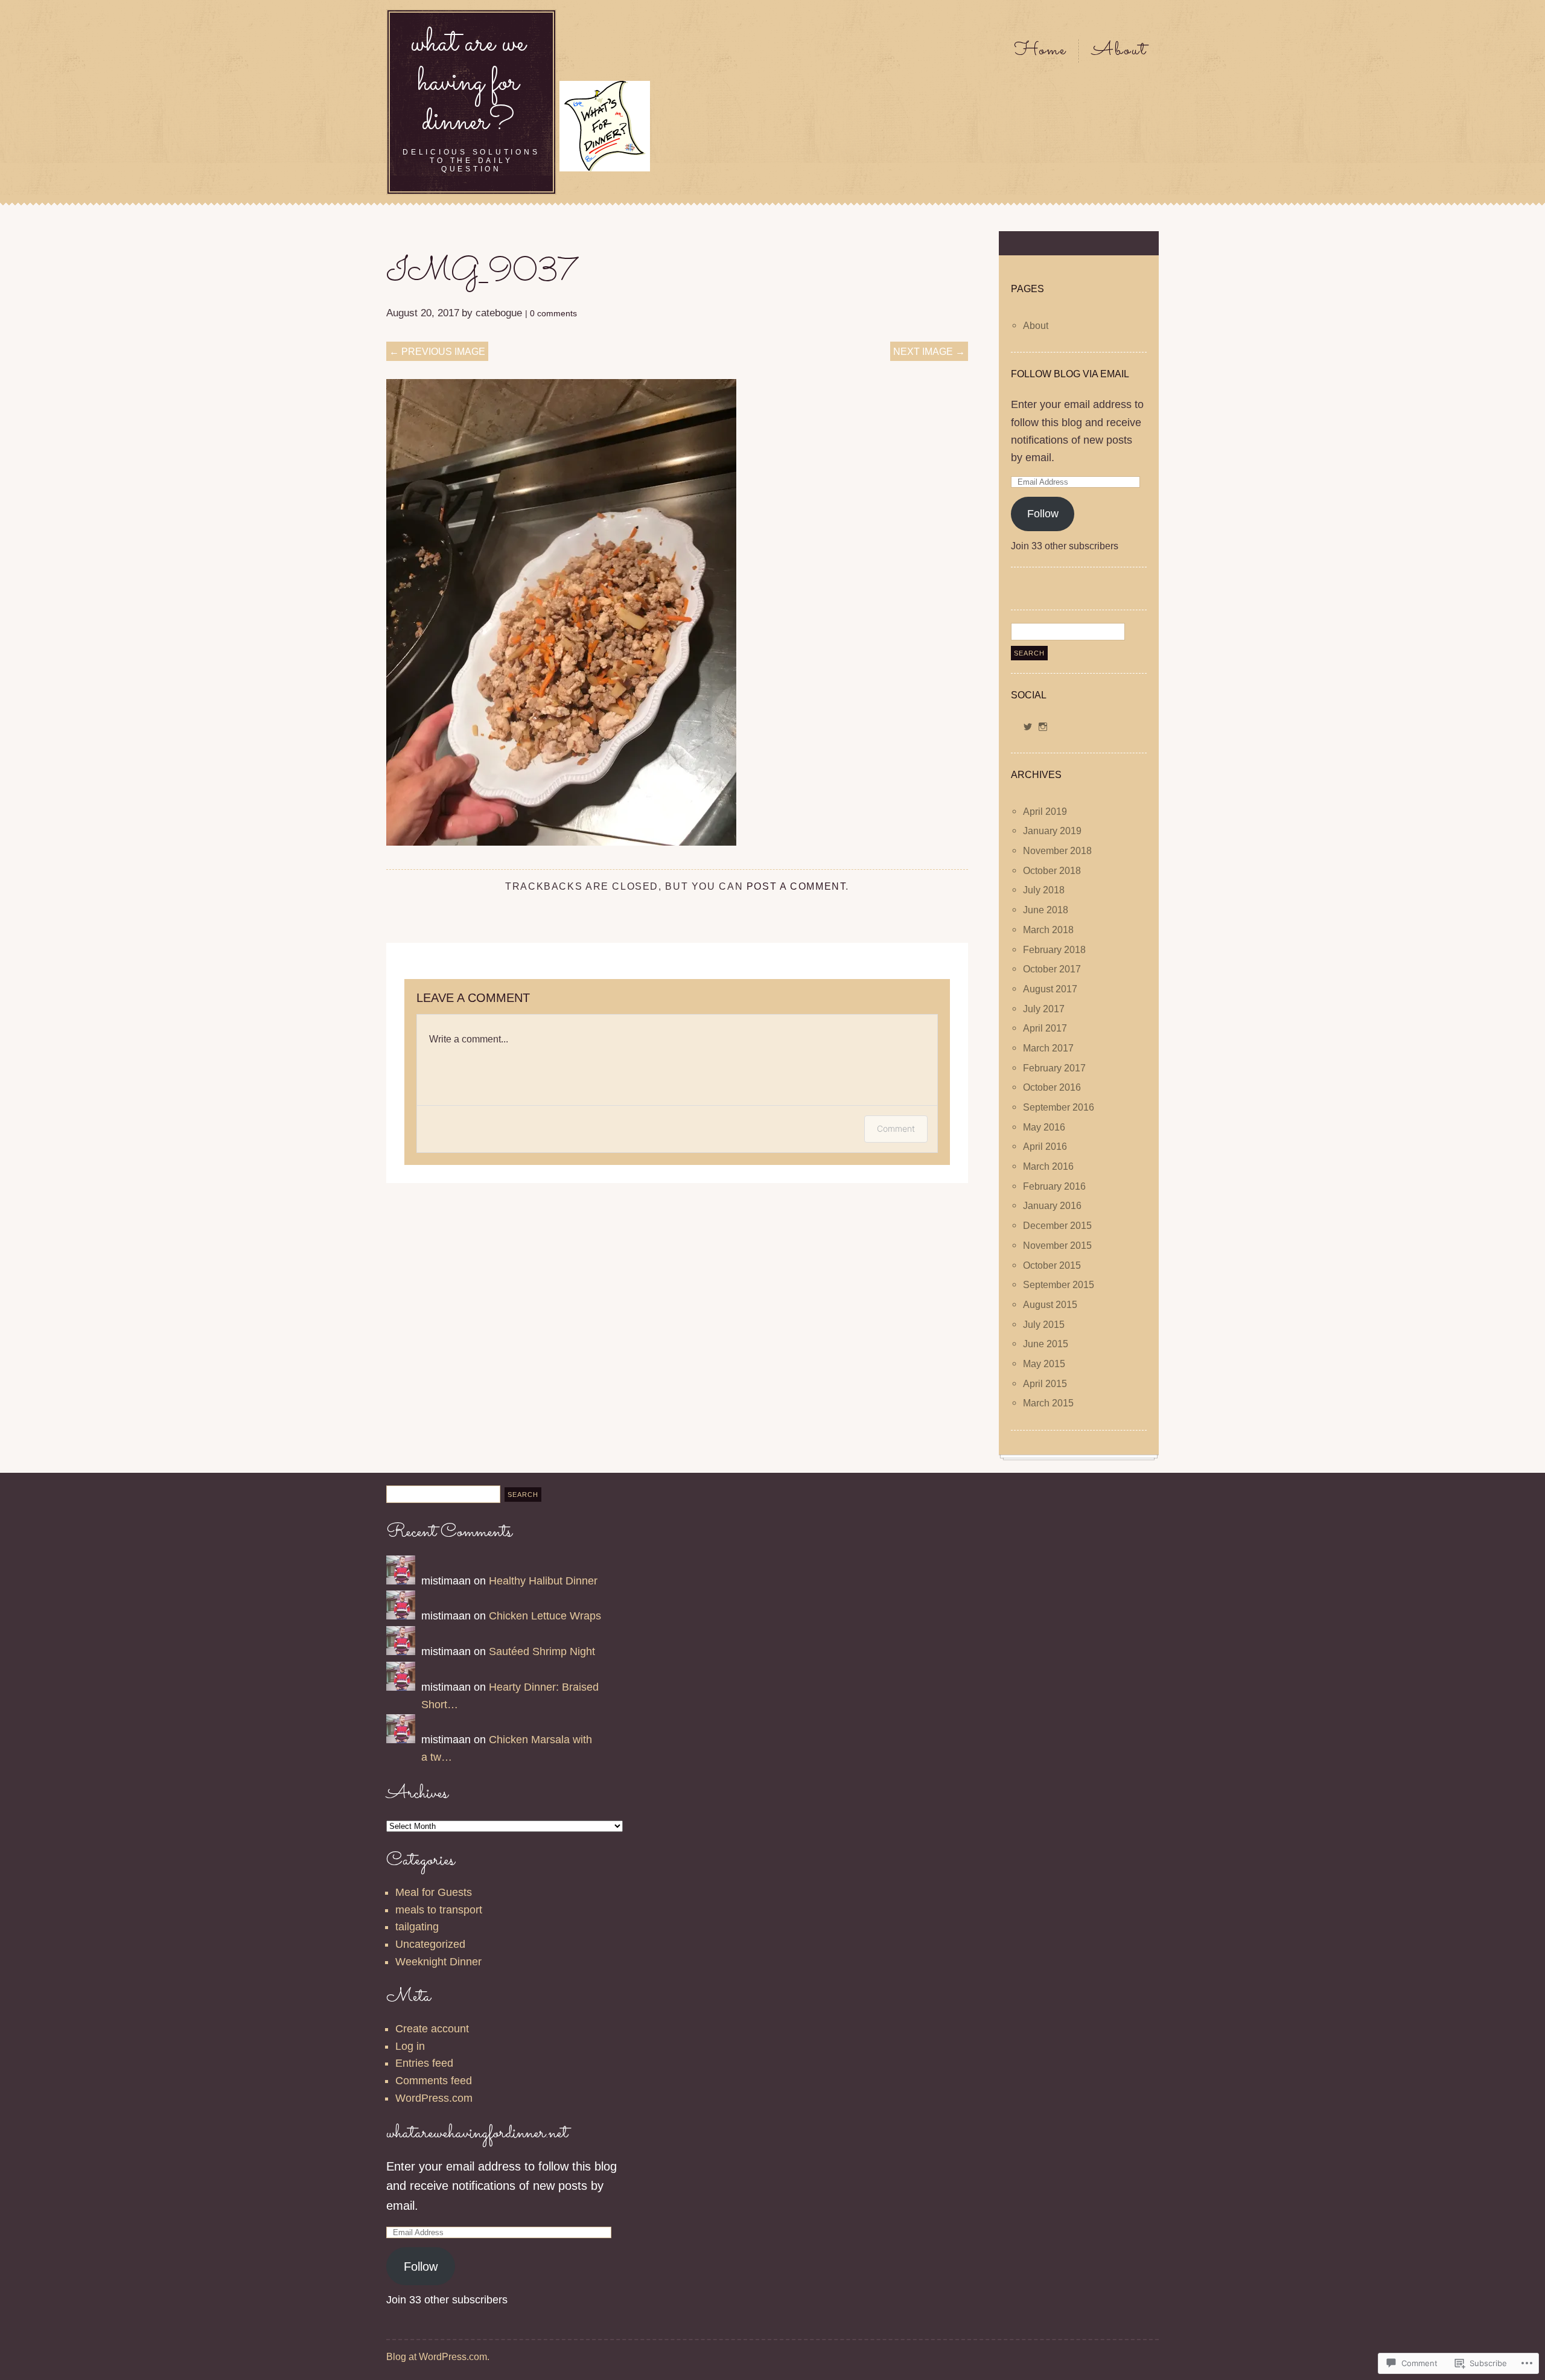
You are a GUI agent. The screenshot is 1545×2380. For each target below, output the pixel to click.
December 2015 (1057, 1226)
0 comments (553, 313)
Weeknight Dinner (438, 1962)
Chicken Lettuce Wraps (545, 1616)
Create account (432, 2029)
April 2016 (1045, 1147)
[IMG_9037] (561, 842)
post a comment (796, 886)
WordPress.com (434, 2098)
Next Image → (929, 351)
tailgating (417, 1927)
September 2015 (1059, 1285)
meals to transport (439, 1910)
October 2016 (1052, 1088)
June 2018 (1046, 910)
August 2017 (1050, 989)
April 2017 (1045, 1029)
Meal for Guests (434, 1892)
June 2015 (1046, 1344)
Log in (410, 2046)
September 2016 (1059, 1107)
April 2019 (1045, 811)
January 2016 (1052, 1206)
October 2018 (1052, 870)
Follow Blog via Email (1070, 374)
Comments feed (434, 2081)
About (1119, 51)
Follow (1043, 514)
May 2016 (1044, 1127)
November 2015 (1057, 1245)
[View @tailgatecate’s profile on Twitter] (1028, 727)
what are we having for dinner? (468, 83)
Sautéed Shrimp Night (542, 1651)
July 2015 (1044, 1324)
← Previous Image (437, 351)
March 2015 (1048, 1403)
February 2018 (1054, 949)
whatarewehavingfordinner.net (477, 2133)
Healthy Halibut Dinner (543, 1581)
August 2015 (1050, 1304)
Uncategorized (430, 1944)
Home (1040, 51)
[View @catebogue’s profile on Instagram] (1043, 727)
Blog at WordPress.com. (438, 2356)
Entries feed (424, 2063)
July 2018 (1044, 890)
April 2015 (1045, 1383)
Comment (896, 1128)
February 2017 (1054, 1068)
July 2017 (1044, 1009)
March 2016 (1048, 1167)
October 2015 (1052, 1265)
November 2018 (1057, 851)
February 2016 (1054, 1186)
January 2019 (1052, 831)
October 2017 (1052, 969)
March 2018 (1048, 930)
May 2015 (1044, 1364)
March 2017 (1048, 1048)
